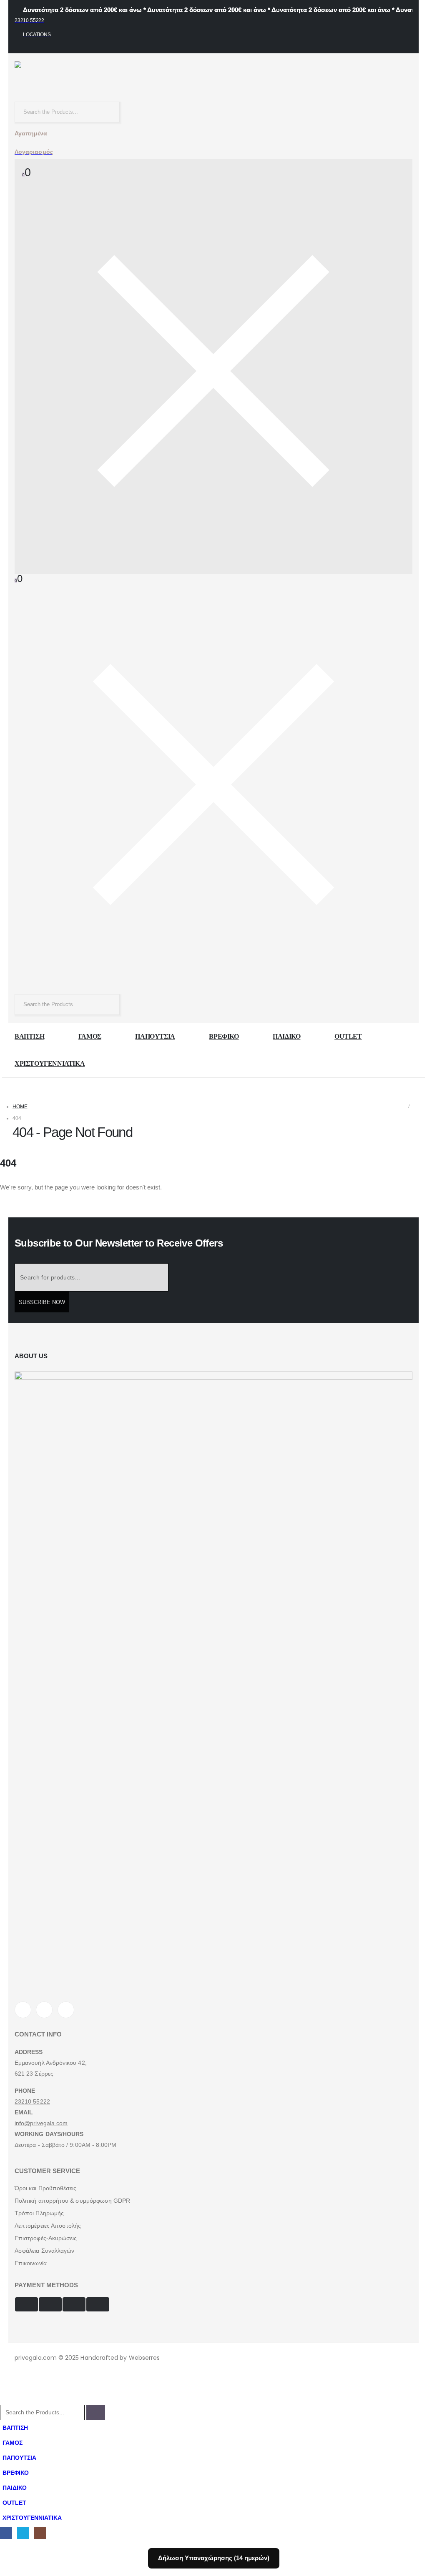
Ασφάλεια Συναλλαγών (44, 2251)
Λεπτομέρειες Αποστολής (48, 2226)
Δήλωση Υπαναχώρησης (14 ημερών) (214, 2558)
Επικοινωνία (31, 2263)
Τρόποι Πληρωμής (39, 2213)
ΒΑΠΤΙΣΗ (29, 1036)
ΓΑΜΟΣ (90, 1036)
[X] (44, 2010)
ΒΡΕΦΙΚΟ (224, 1036)
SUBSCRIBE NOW (42, 1302)
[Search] (112, 112)
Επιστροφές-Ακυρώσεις (46, 2238)
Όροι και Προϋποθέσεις (45, 2188)
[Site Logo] (69, 81)
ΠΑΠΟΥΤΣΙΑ (155, 1036)
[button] (5, 2400)
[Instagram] (66, 2010)
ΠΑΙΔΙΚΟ (286, 1036)
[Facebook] (23, 2010)
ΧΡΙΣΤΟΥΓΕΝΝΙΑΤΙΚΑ (50, 1063)
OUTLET (348, 1036)
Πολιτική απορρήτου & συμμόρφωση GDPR (73, 2201)
